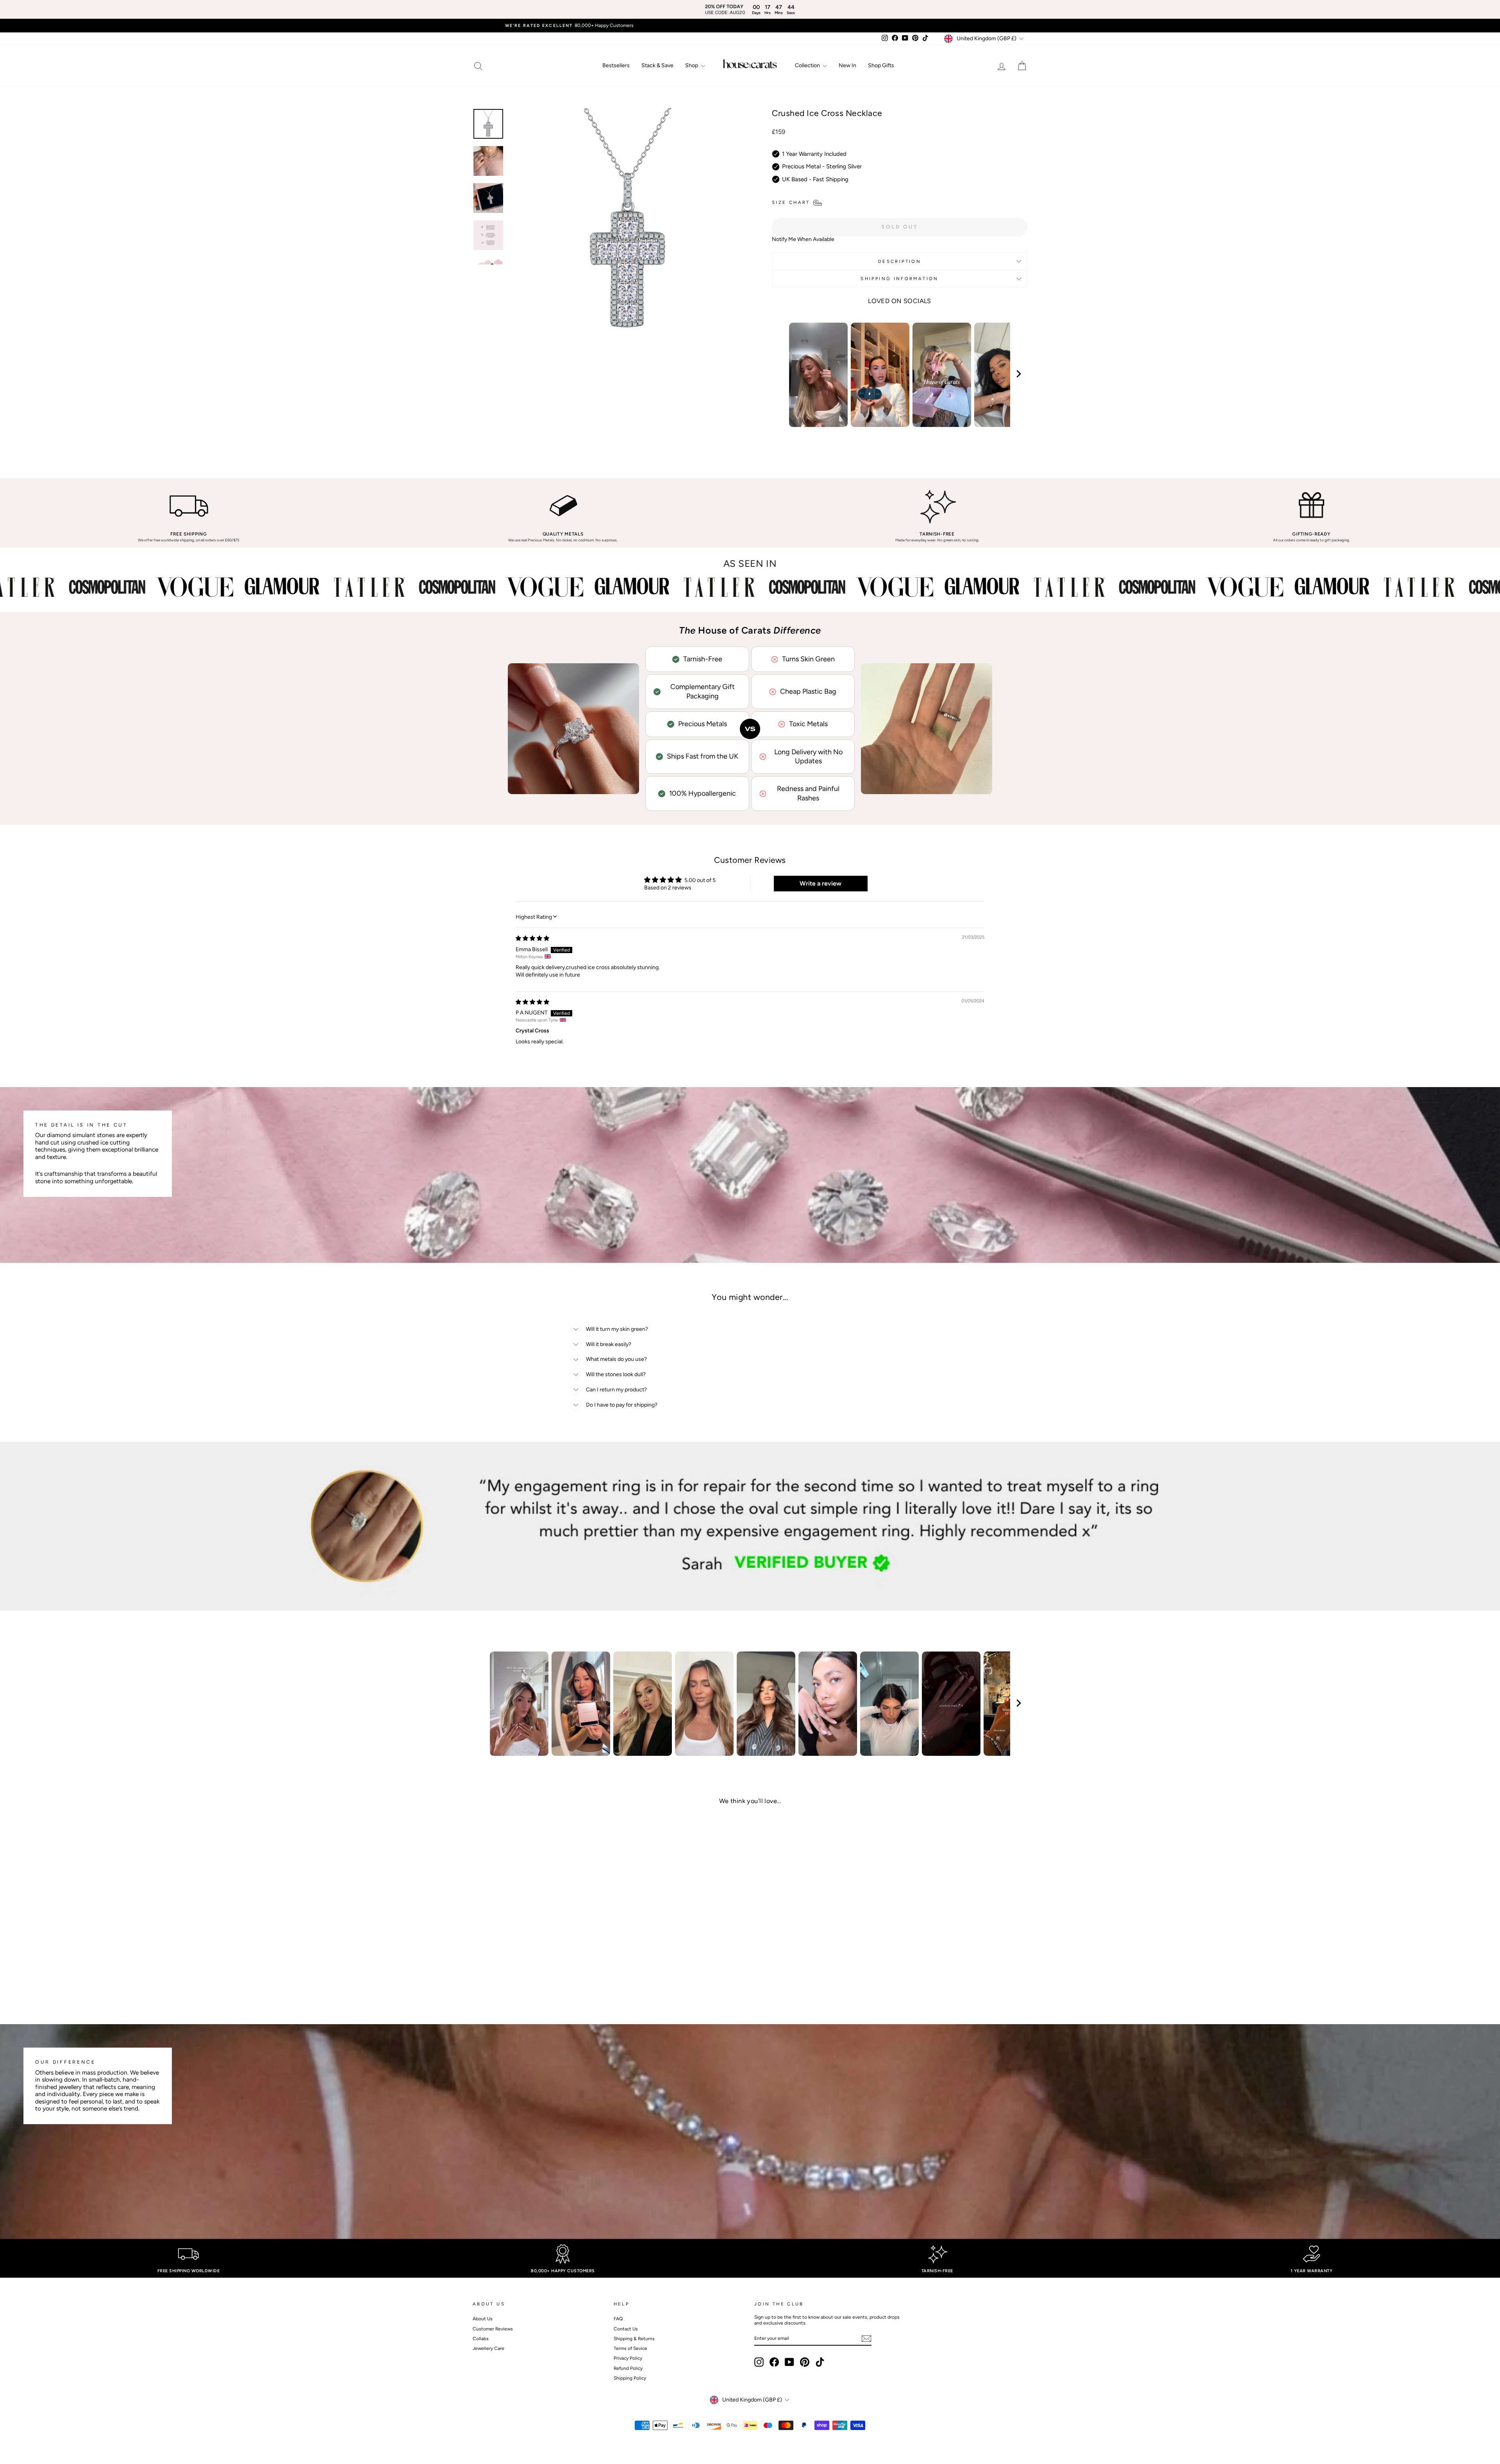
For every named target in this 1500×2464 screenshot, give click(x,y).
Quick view (539, 1949)
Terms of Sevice (630, 2348)
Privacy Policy (628, 2358)
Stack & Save (657, 65)
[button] (535, 1970)
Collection (808, 65)
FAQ (618, 2319)
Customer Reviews (493, 2329)
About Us (483, 2319)
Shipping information (899, 279)
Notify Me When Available (803, 239)
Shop (692, 65)
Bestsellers (616, 65)
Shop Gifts (881, 65)
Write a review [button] (821, 883)
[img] (532, 938)
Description (900, 261)
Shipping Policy (630, 2378)
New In (847, 65)
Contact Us (626, 2329)
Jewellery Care (488, 2348)
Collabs (481, 2339)
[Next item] (1019, 375)
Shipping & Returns (634, 2339)
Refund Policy (628, 2368)
